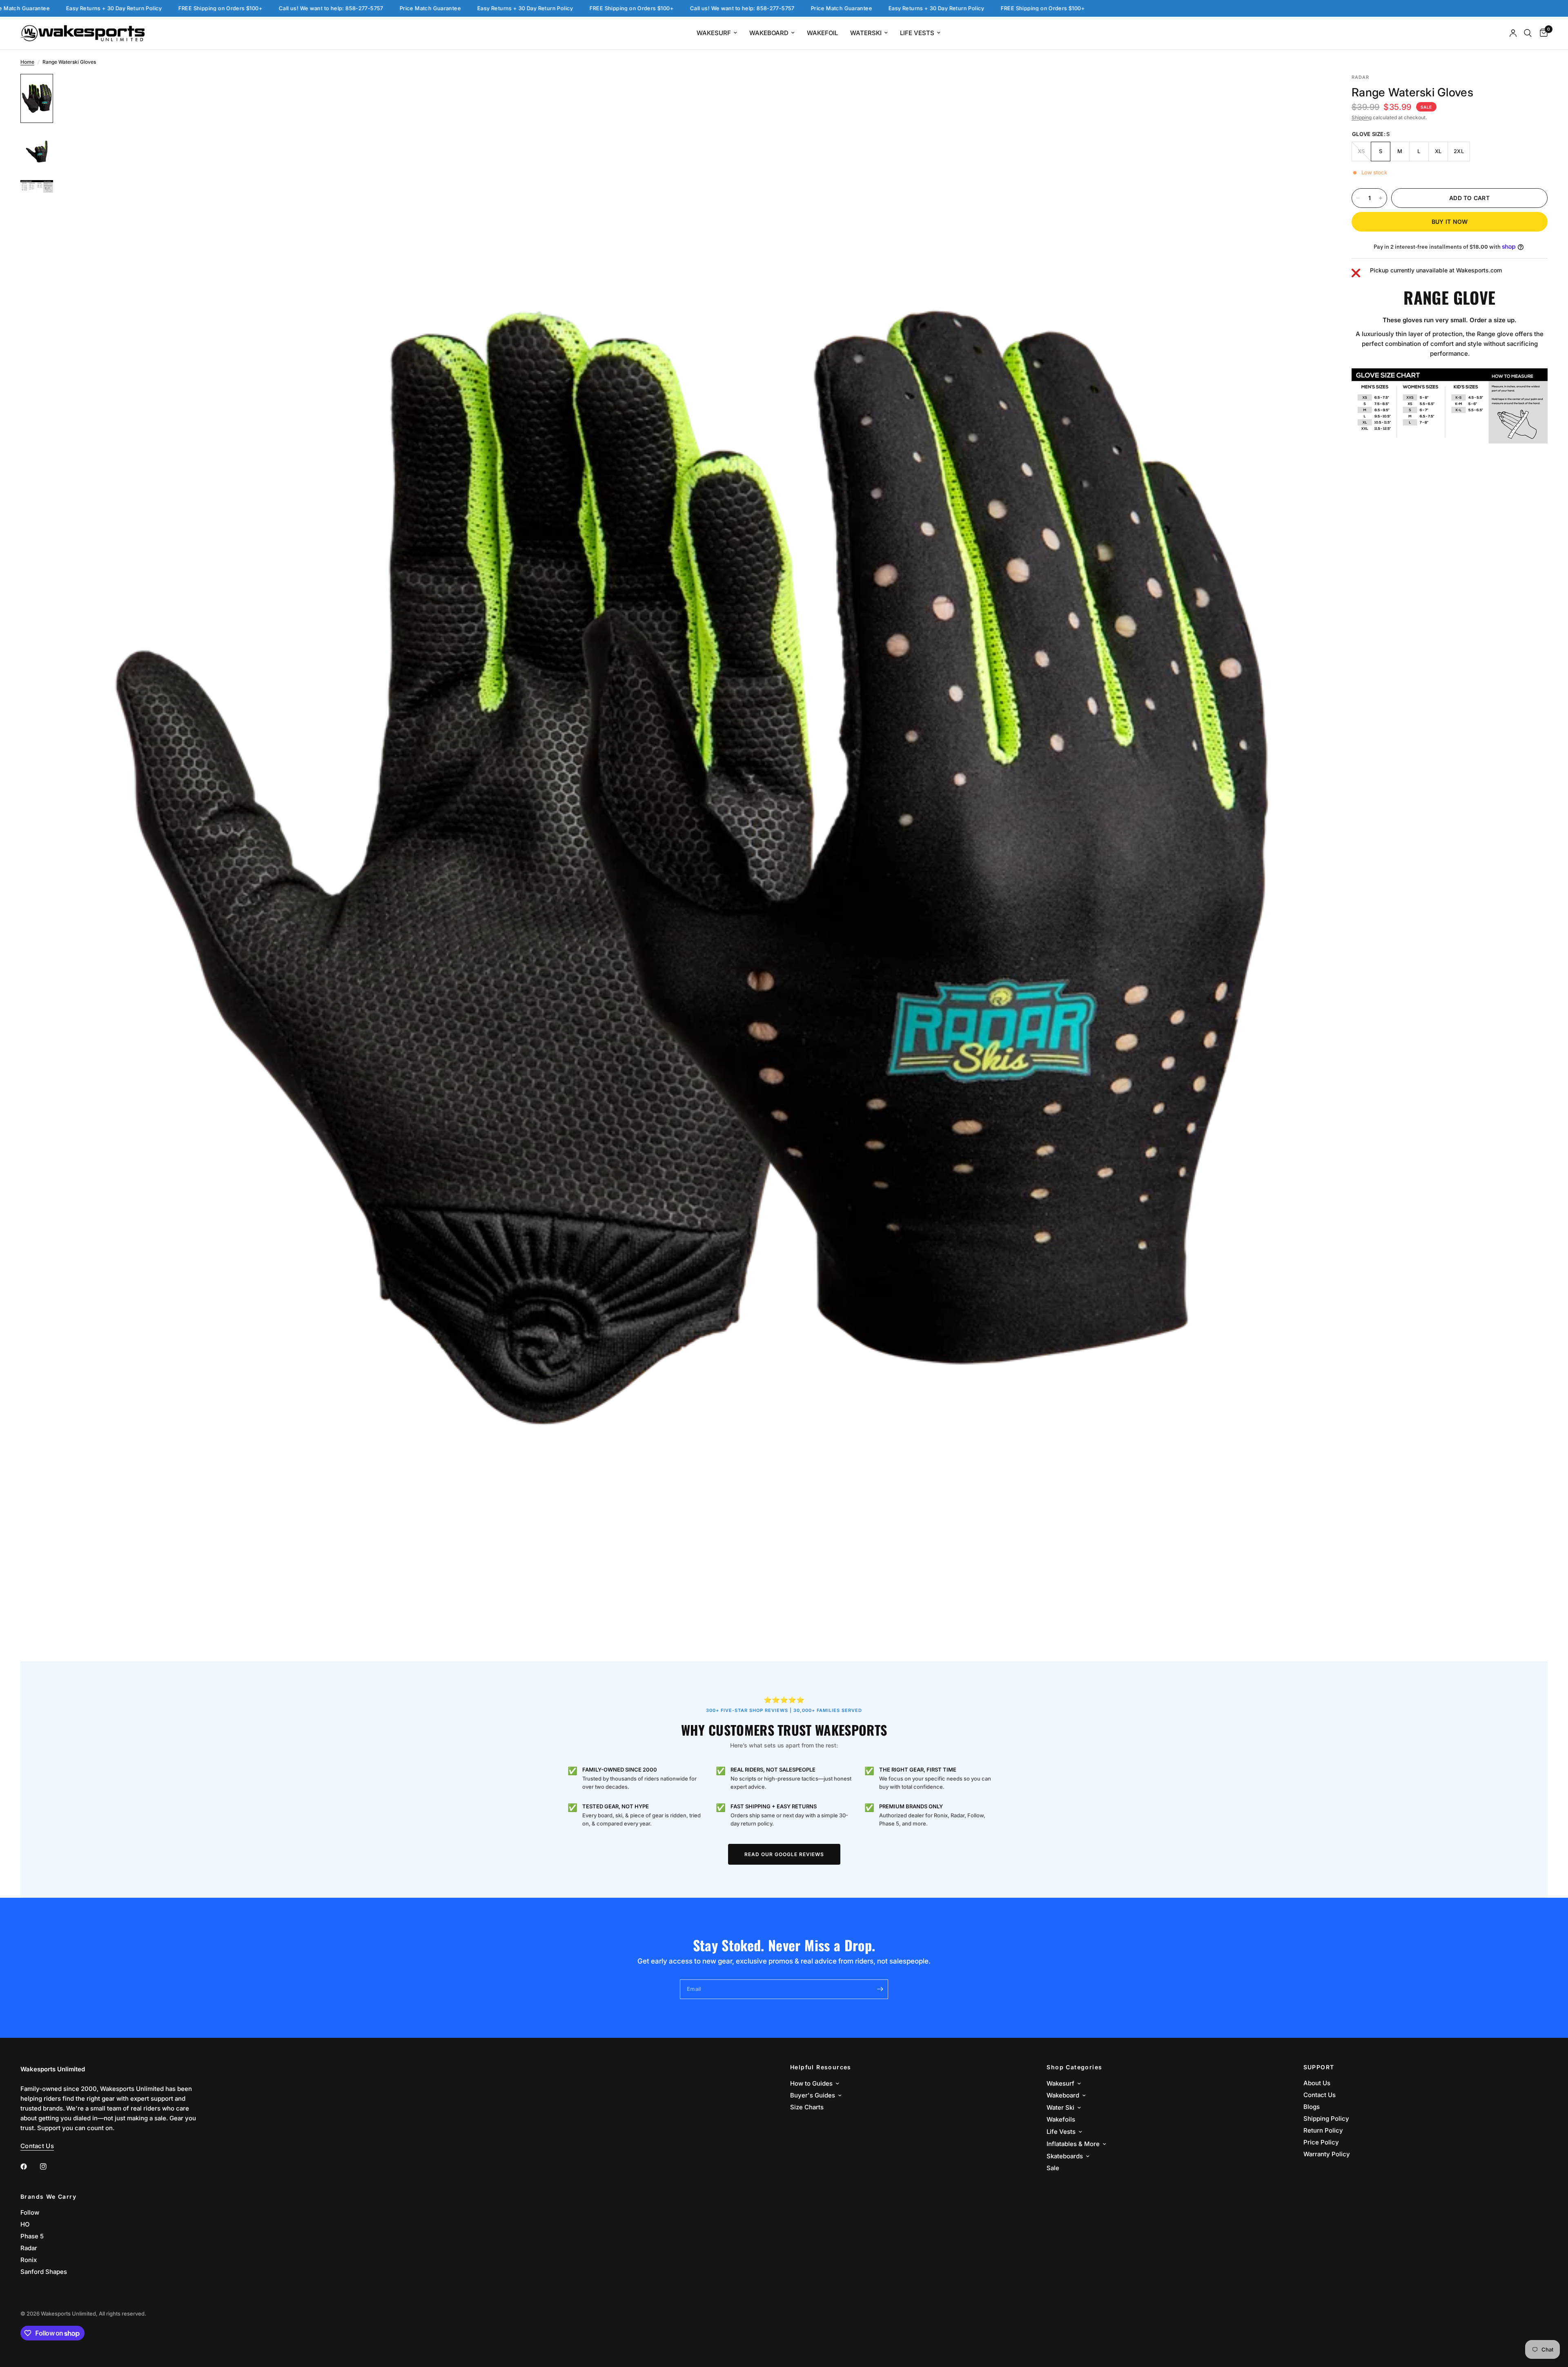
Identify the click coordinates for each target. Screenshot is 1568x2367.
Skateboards (1065, 2156)
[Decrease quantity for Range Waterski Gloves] (1358, 198)
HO (25, 2224)
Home (27, 62)
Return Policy (1323, 2130)
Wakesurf (714, 33)
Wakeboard (769, 33)
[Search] (1528, 33)
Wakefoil (822, 33)
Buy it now (1450, 222)
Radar (29, 2248)
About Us (1317, 2083)
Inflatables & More (1073, 2144)
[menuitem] (717, 33)
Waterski (866, 33)
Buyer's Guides (813, 2095)
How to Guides (811, 2083)
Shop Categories (1074, 2067)
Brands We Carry (48, 2197)
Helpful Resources (821, 2067)
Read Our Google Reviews (784, 1854)
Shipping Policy (1326, 2118)
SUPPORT (1319, 2067)
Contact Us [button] (37, 2146)
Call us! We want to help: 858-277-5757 (83, 8)
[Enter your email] (880, 1989)
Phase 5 (32, 2236)
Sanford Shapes (44, 2272)
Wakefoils (1061, 2119)
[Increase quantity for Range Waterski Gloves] (1381, 198)
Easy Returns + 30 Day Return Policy (277, 8)
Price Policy (1321, 2142)
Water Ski (1060, 2107)
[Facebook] (29, 2166)
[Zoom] (1310, 91)
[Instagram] (49, 2166)
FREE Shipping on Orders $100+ (383, 8)
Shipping (1362, 117)
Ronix (29, 2260)
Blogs (1312, 2107)
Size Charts (807, 2107)
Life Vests (917, 33)
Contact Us (1320, 2095)
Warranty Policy (1327, 2154)
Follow (30, 2212)
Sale (1053, 2168)
